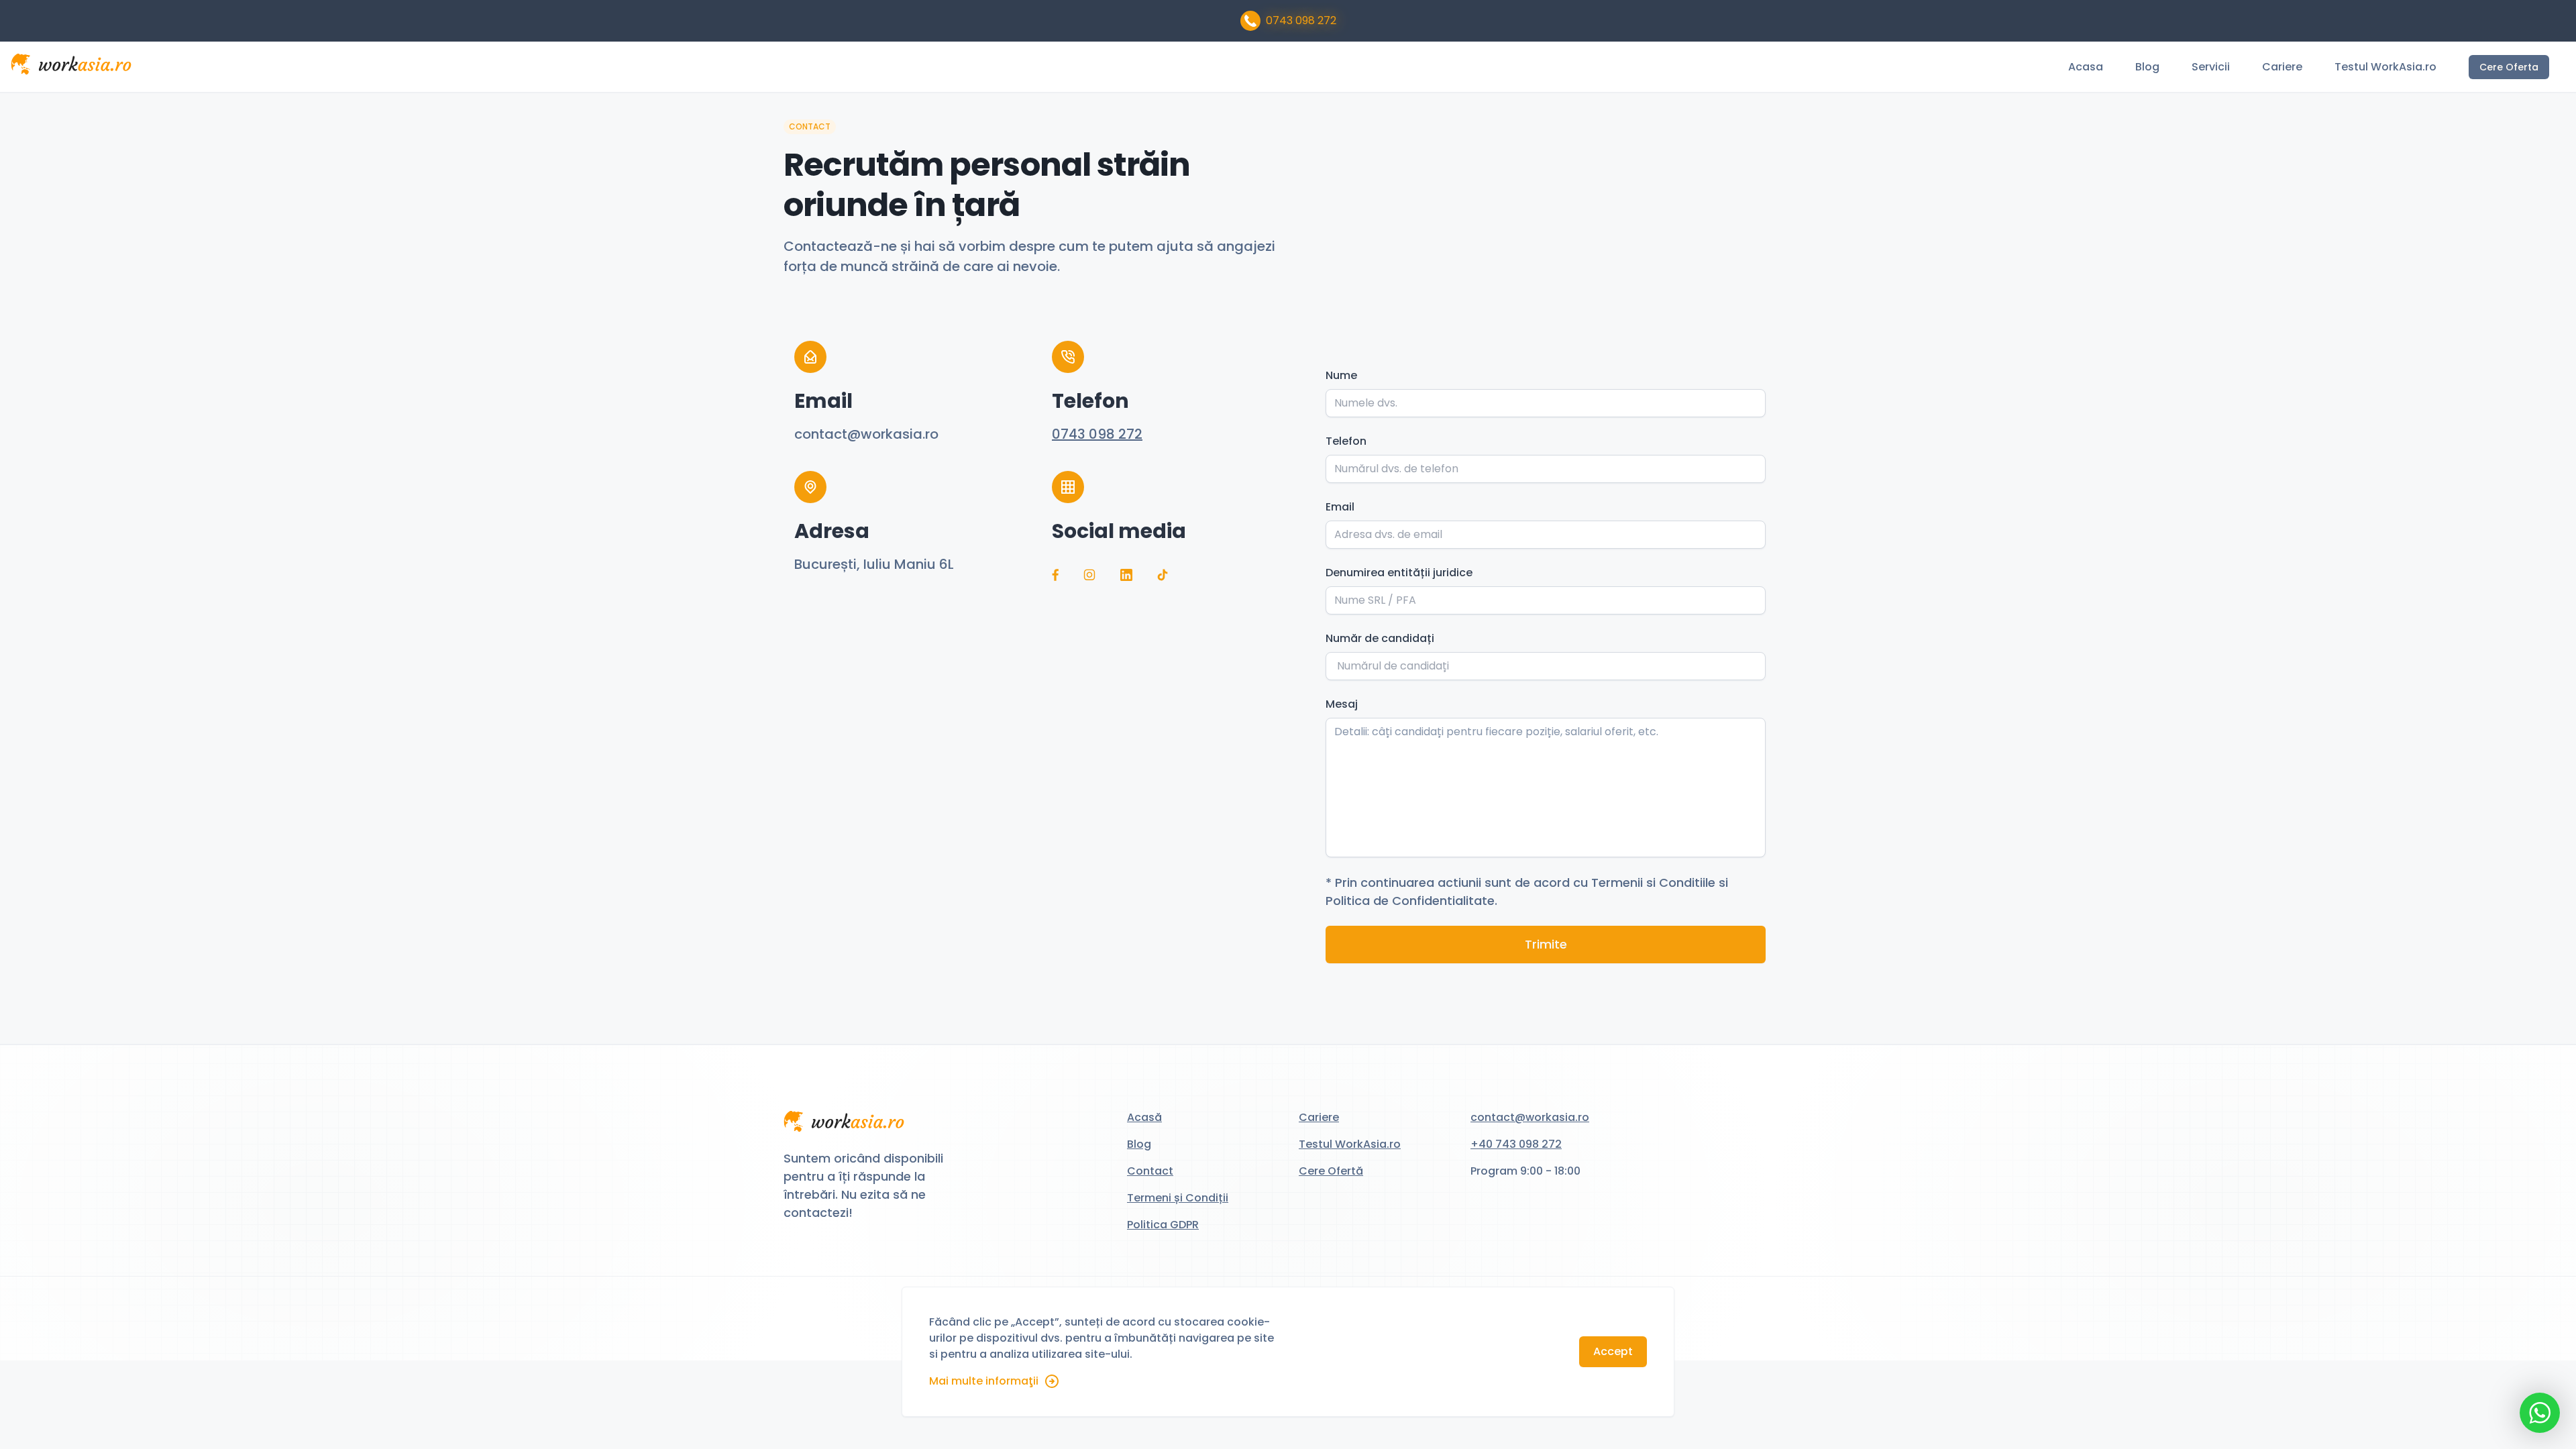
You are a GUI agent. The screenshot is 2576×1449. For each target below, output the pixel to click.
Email (1340, 507)
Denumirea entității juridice (1399, 573)
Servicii (2211, 67)
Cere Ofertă (1331, 1171)
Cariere (2282, 67)
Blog (2147, 67)
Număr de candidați (1380, 638)
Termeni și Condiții (1178, 1198)
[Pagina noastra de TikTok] (1163, 575)
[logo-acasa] (71, 67)
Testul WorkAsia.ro (2385, 67)
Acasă (1144, 1117)
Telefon (1346, 441)
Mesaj (1342, 704)
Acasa (2086, 67)
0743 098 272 (1301, 20)
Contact (1150, 1171)
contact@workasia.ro (1530, 1117)
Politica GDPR (1163, 1225)
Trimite (1546, 944)
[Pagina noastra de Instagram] (1089, 574)
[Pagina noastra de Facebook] (1055, 575)
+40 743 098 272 (1516, 1144)
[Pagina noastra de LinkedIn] (1126, 575)
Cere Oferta (2509, 67)
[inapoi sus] (844, 1124)
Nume (1341, 375)
